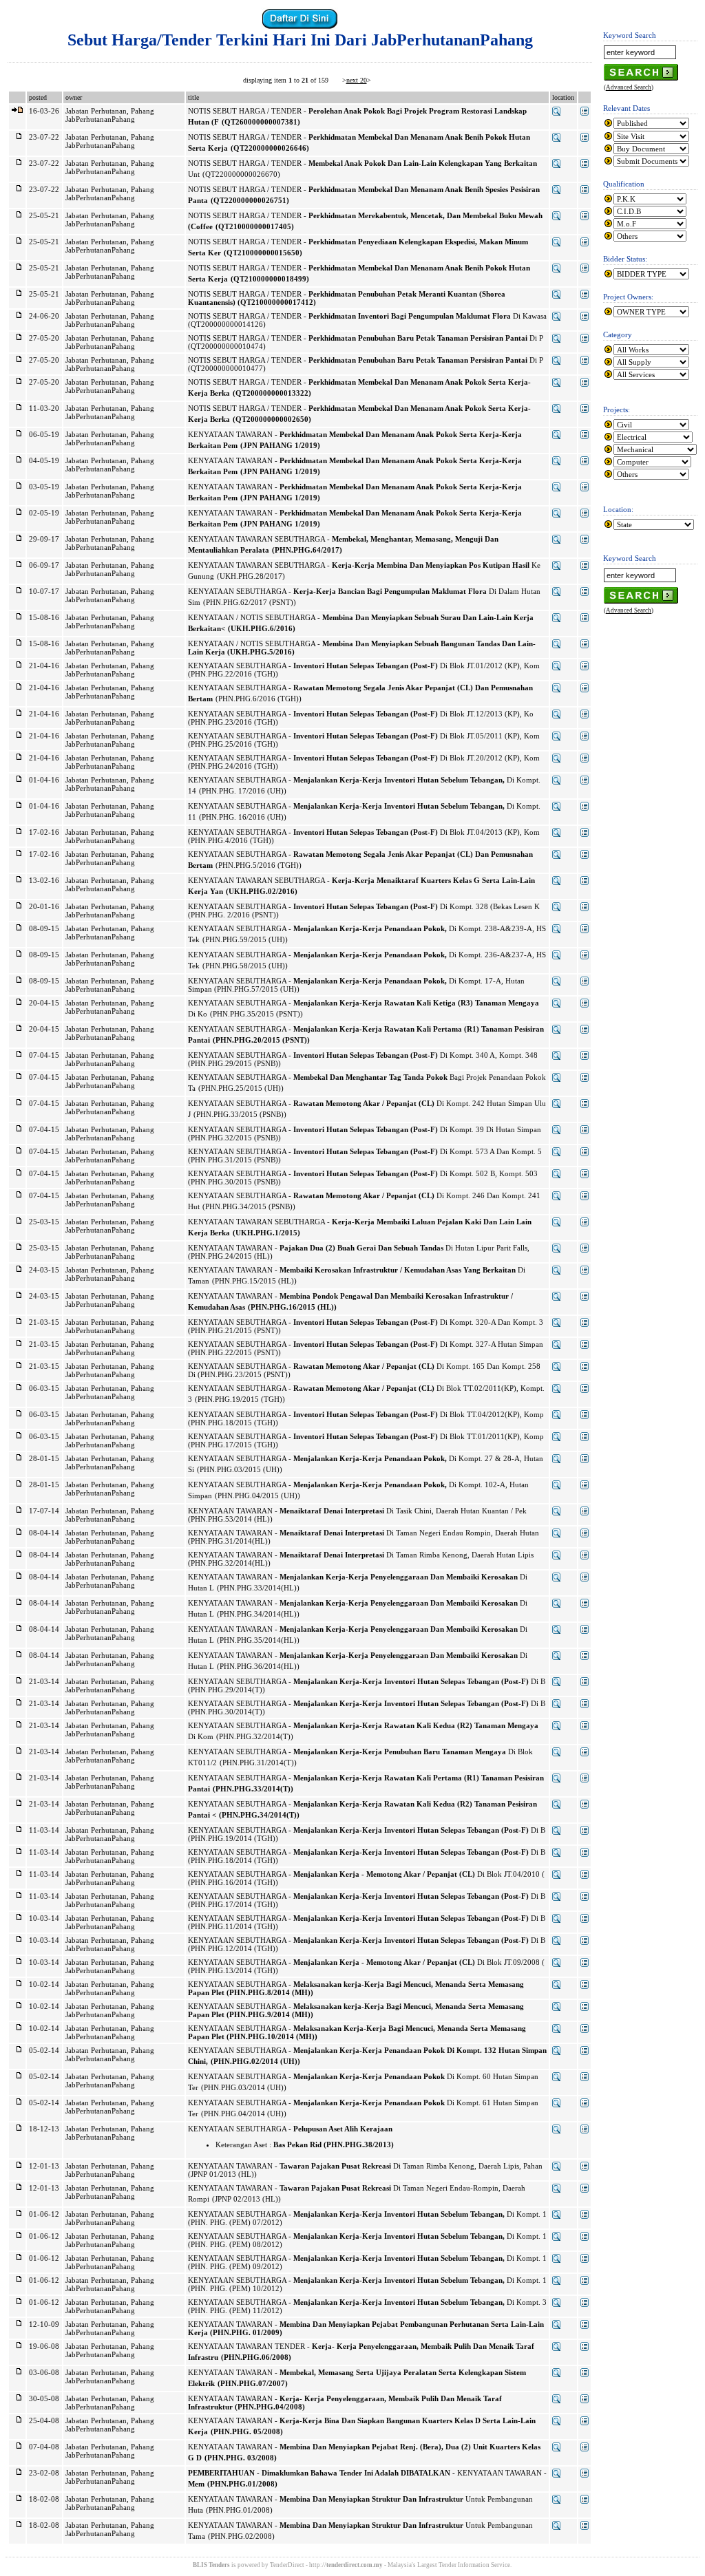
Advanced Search (629, 87)
